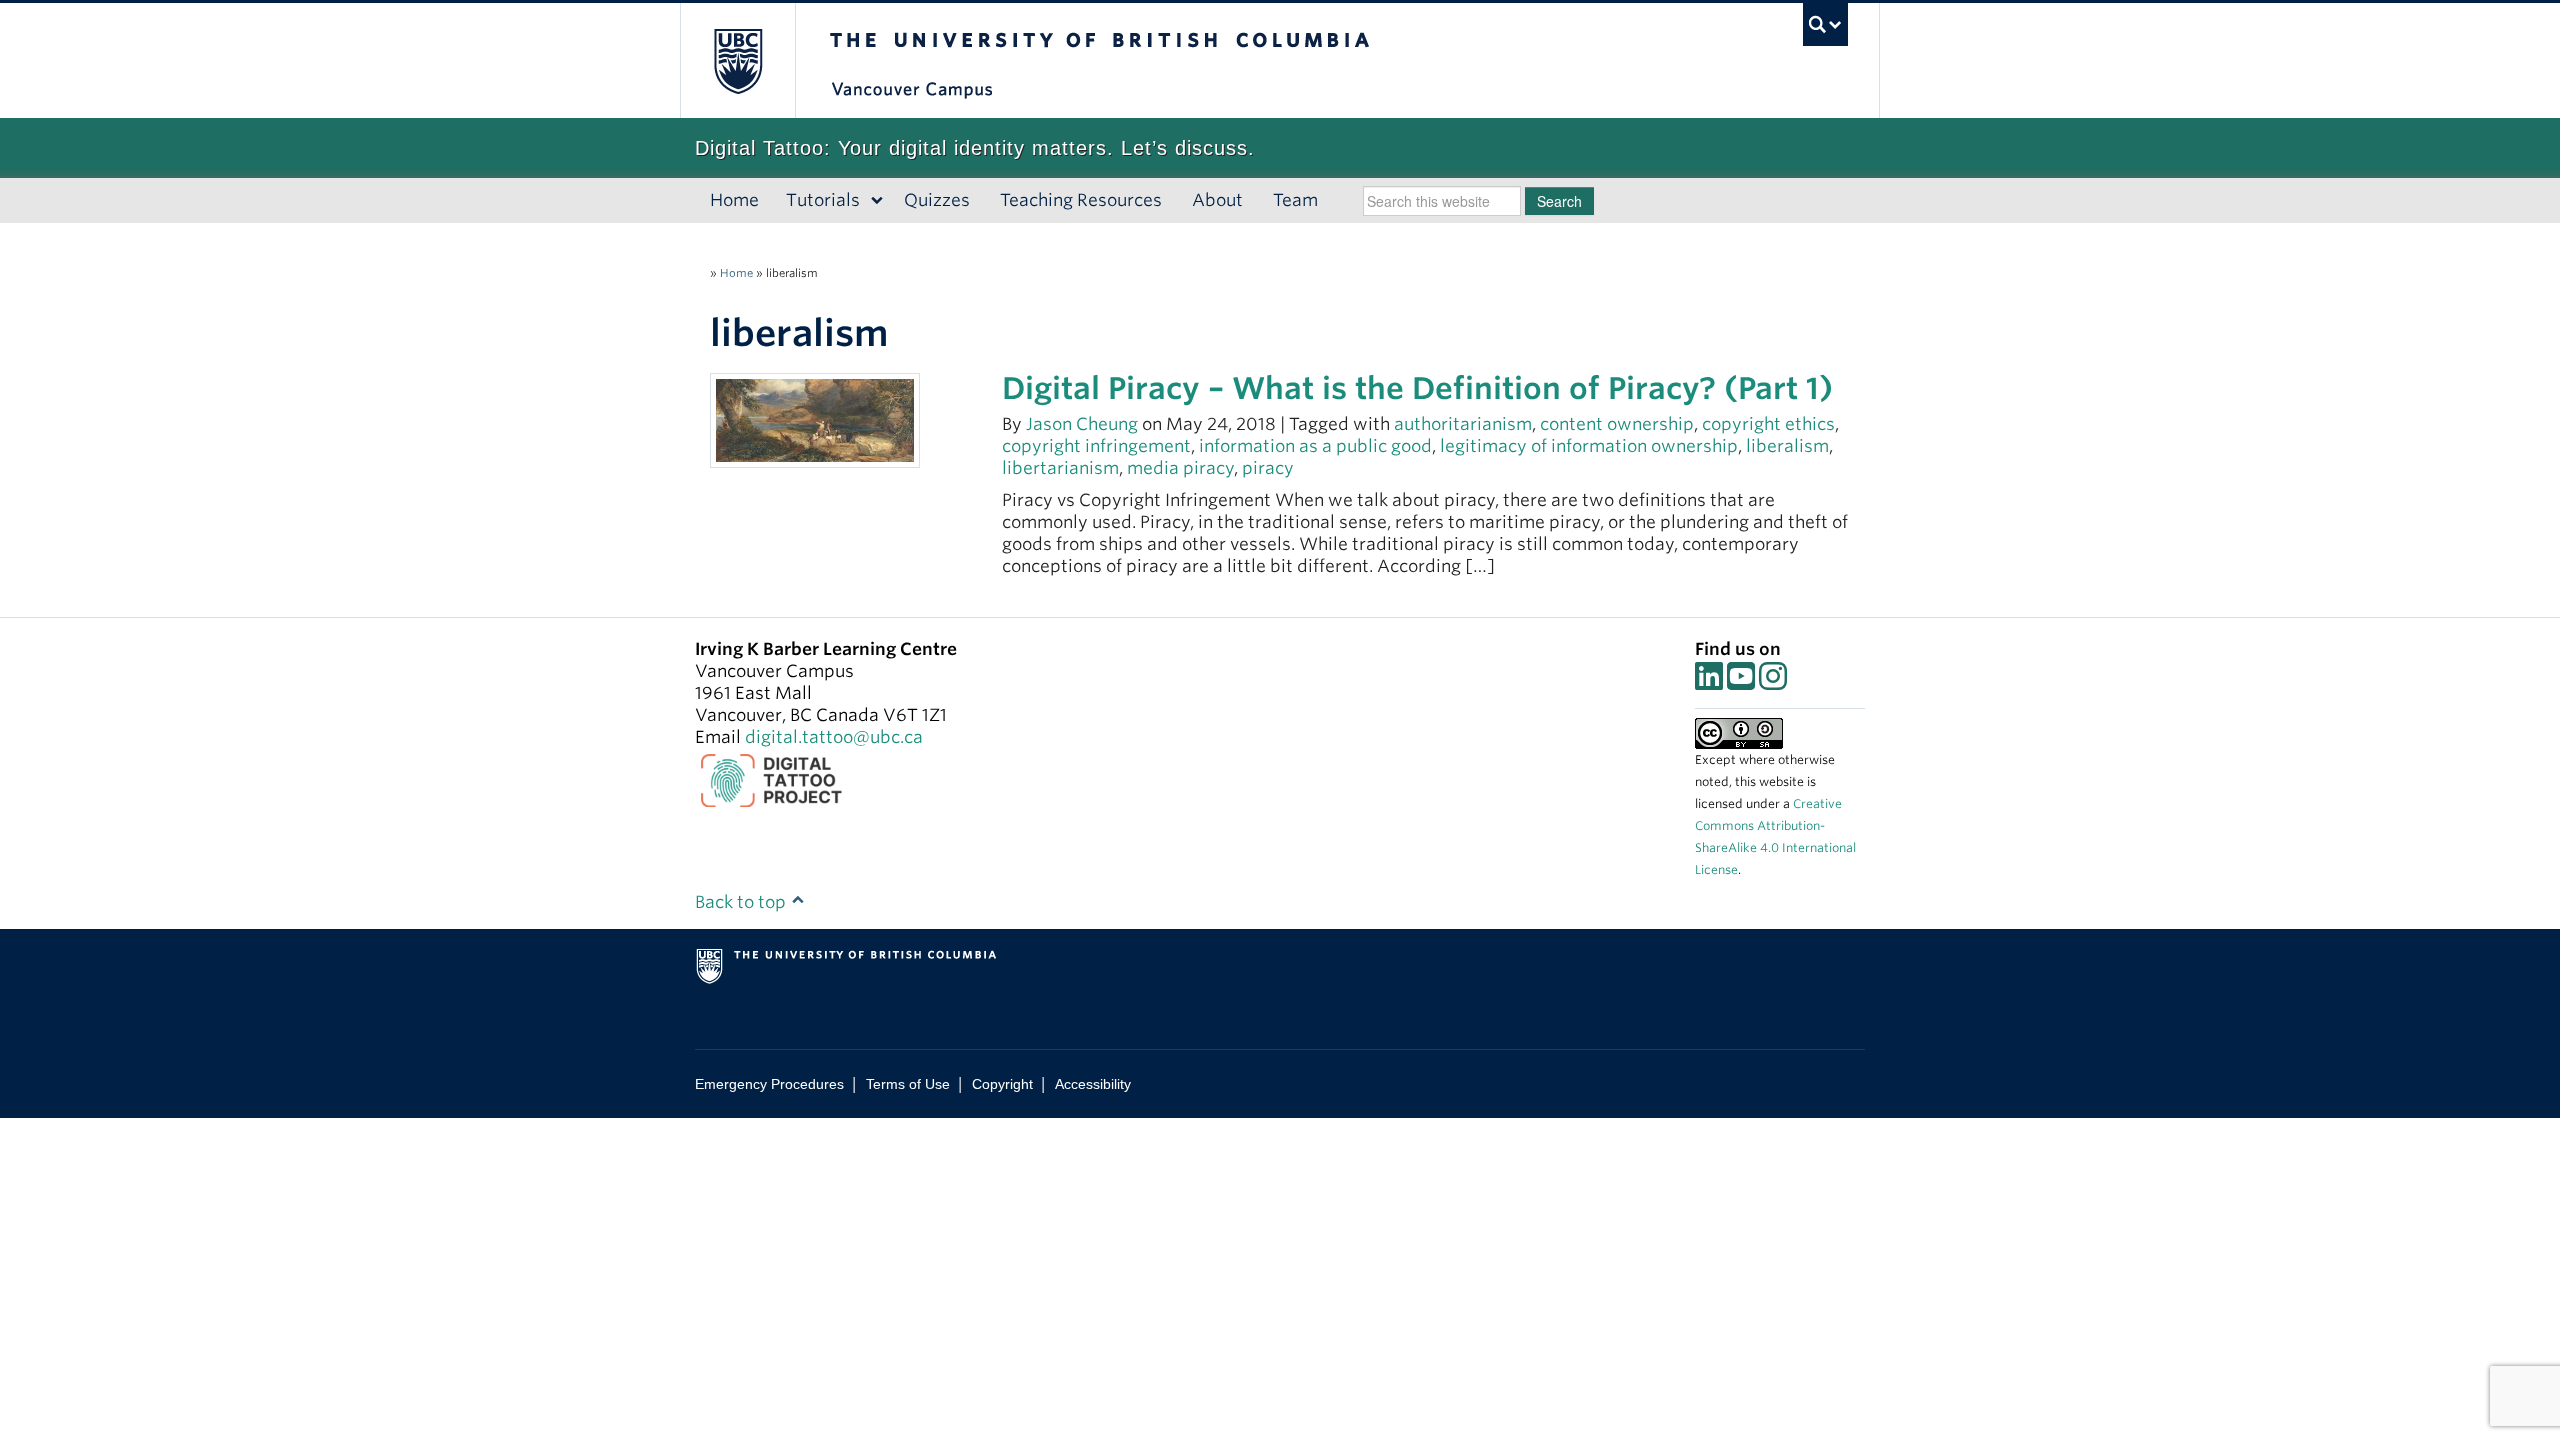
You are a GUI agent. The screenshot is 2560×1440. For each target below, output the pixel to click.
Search (1559, 201)
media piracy (1180, 468)
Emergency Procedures (769, 1084)
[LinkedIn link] (1709, 682)
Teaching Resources (1081, 200)
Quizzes (937, 200)
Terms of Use (908, 1084)
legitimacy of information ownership (1589, 446)
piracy (1268, 468)
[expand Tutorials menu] (877, 201)
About (1217, 200)
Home (734, 200)
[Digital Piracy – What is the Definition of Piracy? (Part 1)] (815, 419)
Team (1295, 200)
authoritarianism (1463, 424)
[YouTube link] (1741, 682)
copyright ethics (1768, 424)
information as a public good (1315, 446)
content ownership (1617, 424)
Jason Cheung (1082, 424)
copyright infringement (1096, 446)
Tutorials (823, 200)
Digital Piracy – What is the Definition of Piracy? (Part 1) (1417, 388)
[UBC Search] (1825, 24)
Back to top (742, 902)
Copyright (1002, 1084)
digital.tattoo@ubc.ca (834, 737)
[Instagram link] (1773, 682)
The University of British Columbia (737, 60)
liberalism (1787, 446)
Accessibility (1093, 1084)
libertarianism (1060, 468)
